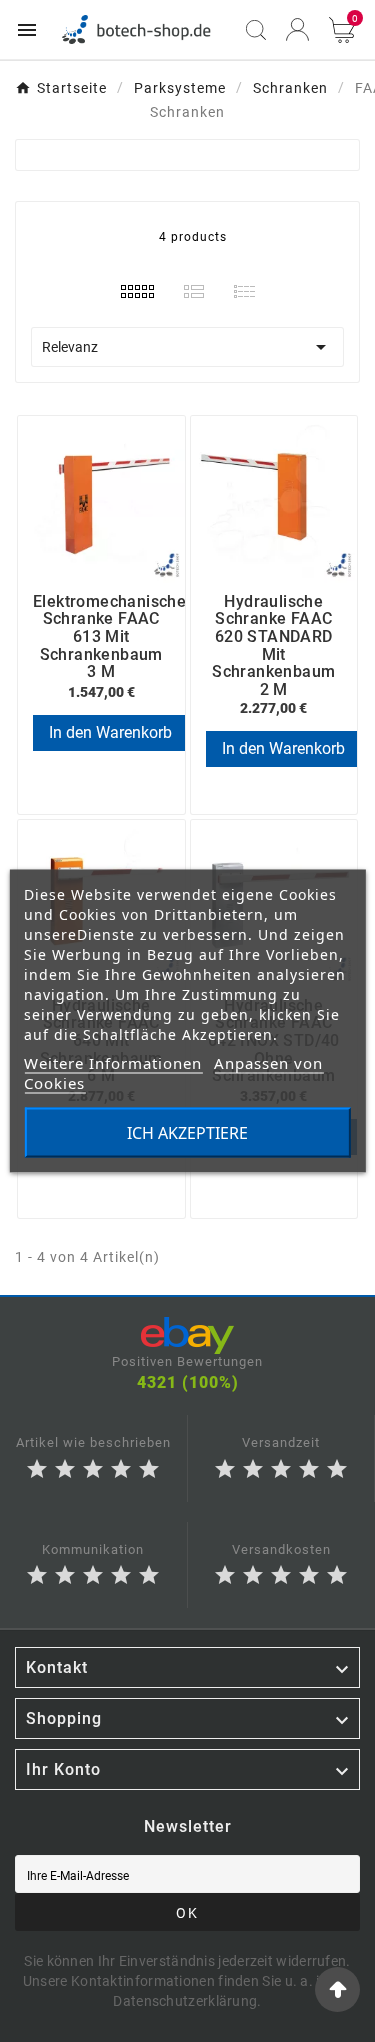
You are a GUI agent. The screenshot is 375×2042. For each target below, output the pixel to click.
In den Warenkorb (110, 732)
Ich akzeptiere (187, 1133)
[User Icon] (297, 29)
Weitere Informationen (113, 1063)
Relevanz (187, 347)
